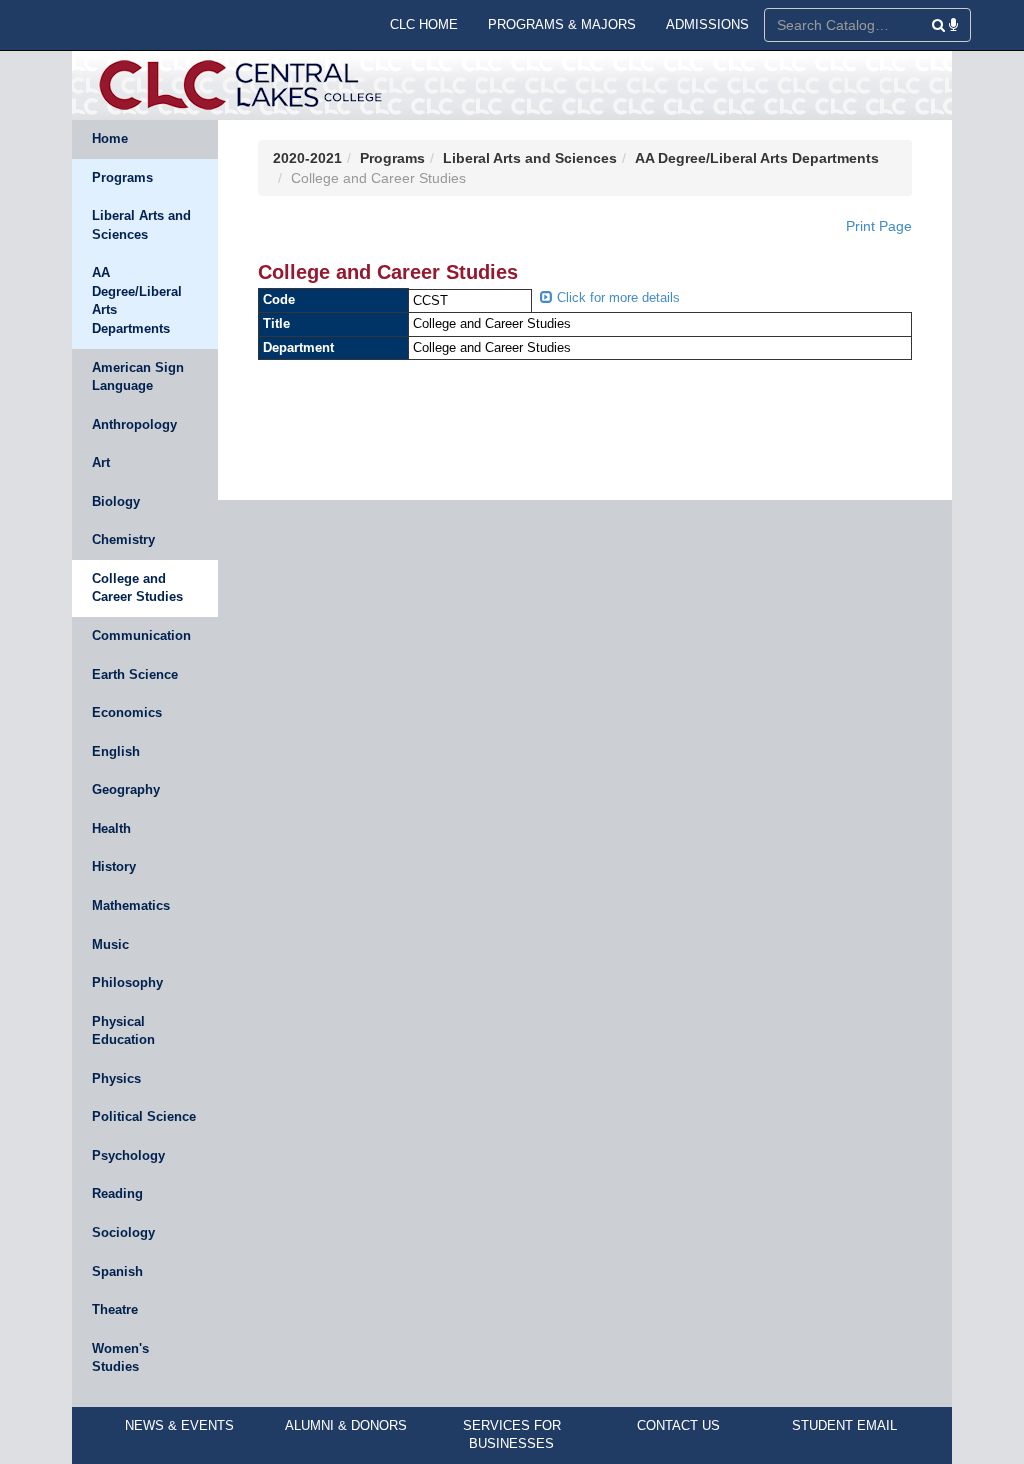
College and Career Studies (137, 588)
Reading (117, 1193)
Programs (122, 177)
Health (111, 828)
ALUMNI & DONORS (346, 1425)
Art (101, 462)
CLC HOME (424, 24)
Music (110, 944)
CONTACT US (678, 1425)
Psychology (128, 1155)
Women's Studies (120, 1358)
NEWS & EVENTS (179, 1425)
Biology (116, 501)
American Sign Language (138, 377)
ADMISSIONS (707, 24)
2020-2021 (307, 158)
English (116, 751)
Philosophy (127, 982)
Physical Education (123, 1031)
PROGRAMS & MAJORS (562, 24)
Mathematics (131, 905)
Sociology (123, 1232)
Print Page (879, 226)
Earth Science (135, 674)
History (114, 866)
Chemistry (123, 539)
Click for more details (616, 297)
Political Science (144, 1116)
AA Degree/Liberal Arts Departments (137, 300)
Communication (141, 635)
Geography (126, 789)
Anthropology (134, 424)
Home (110, 138)
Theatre (115, 1309)
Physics (116, 1078)
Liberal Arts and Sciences (141, 225)
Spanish (117, 1271)
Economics (127, 712)
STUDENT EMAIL (844, 1425)
